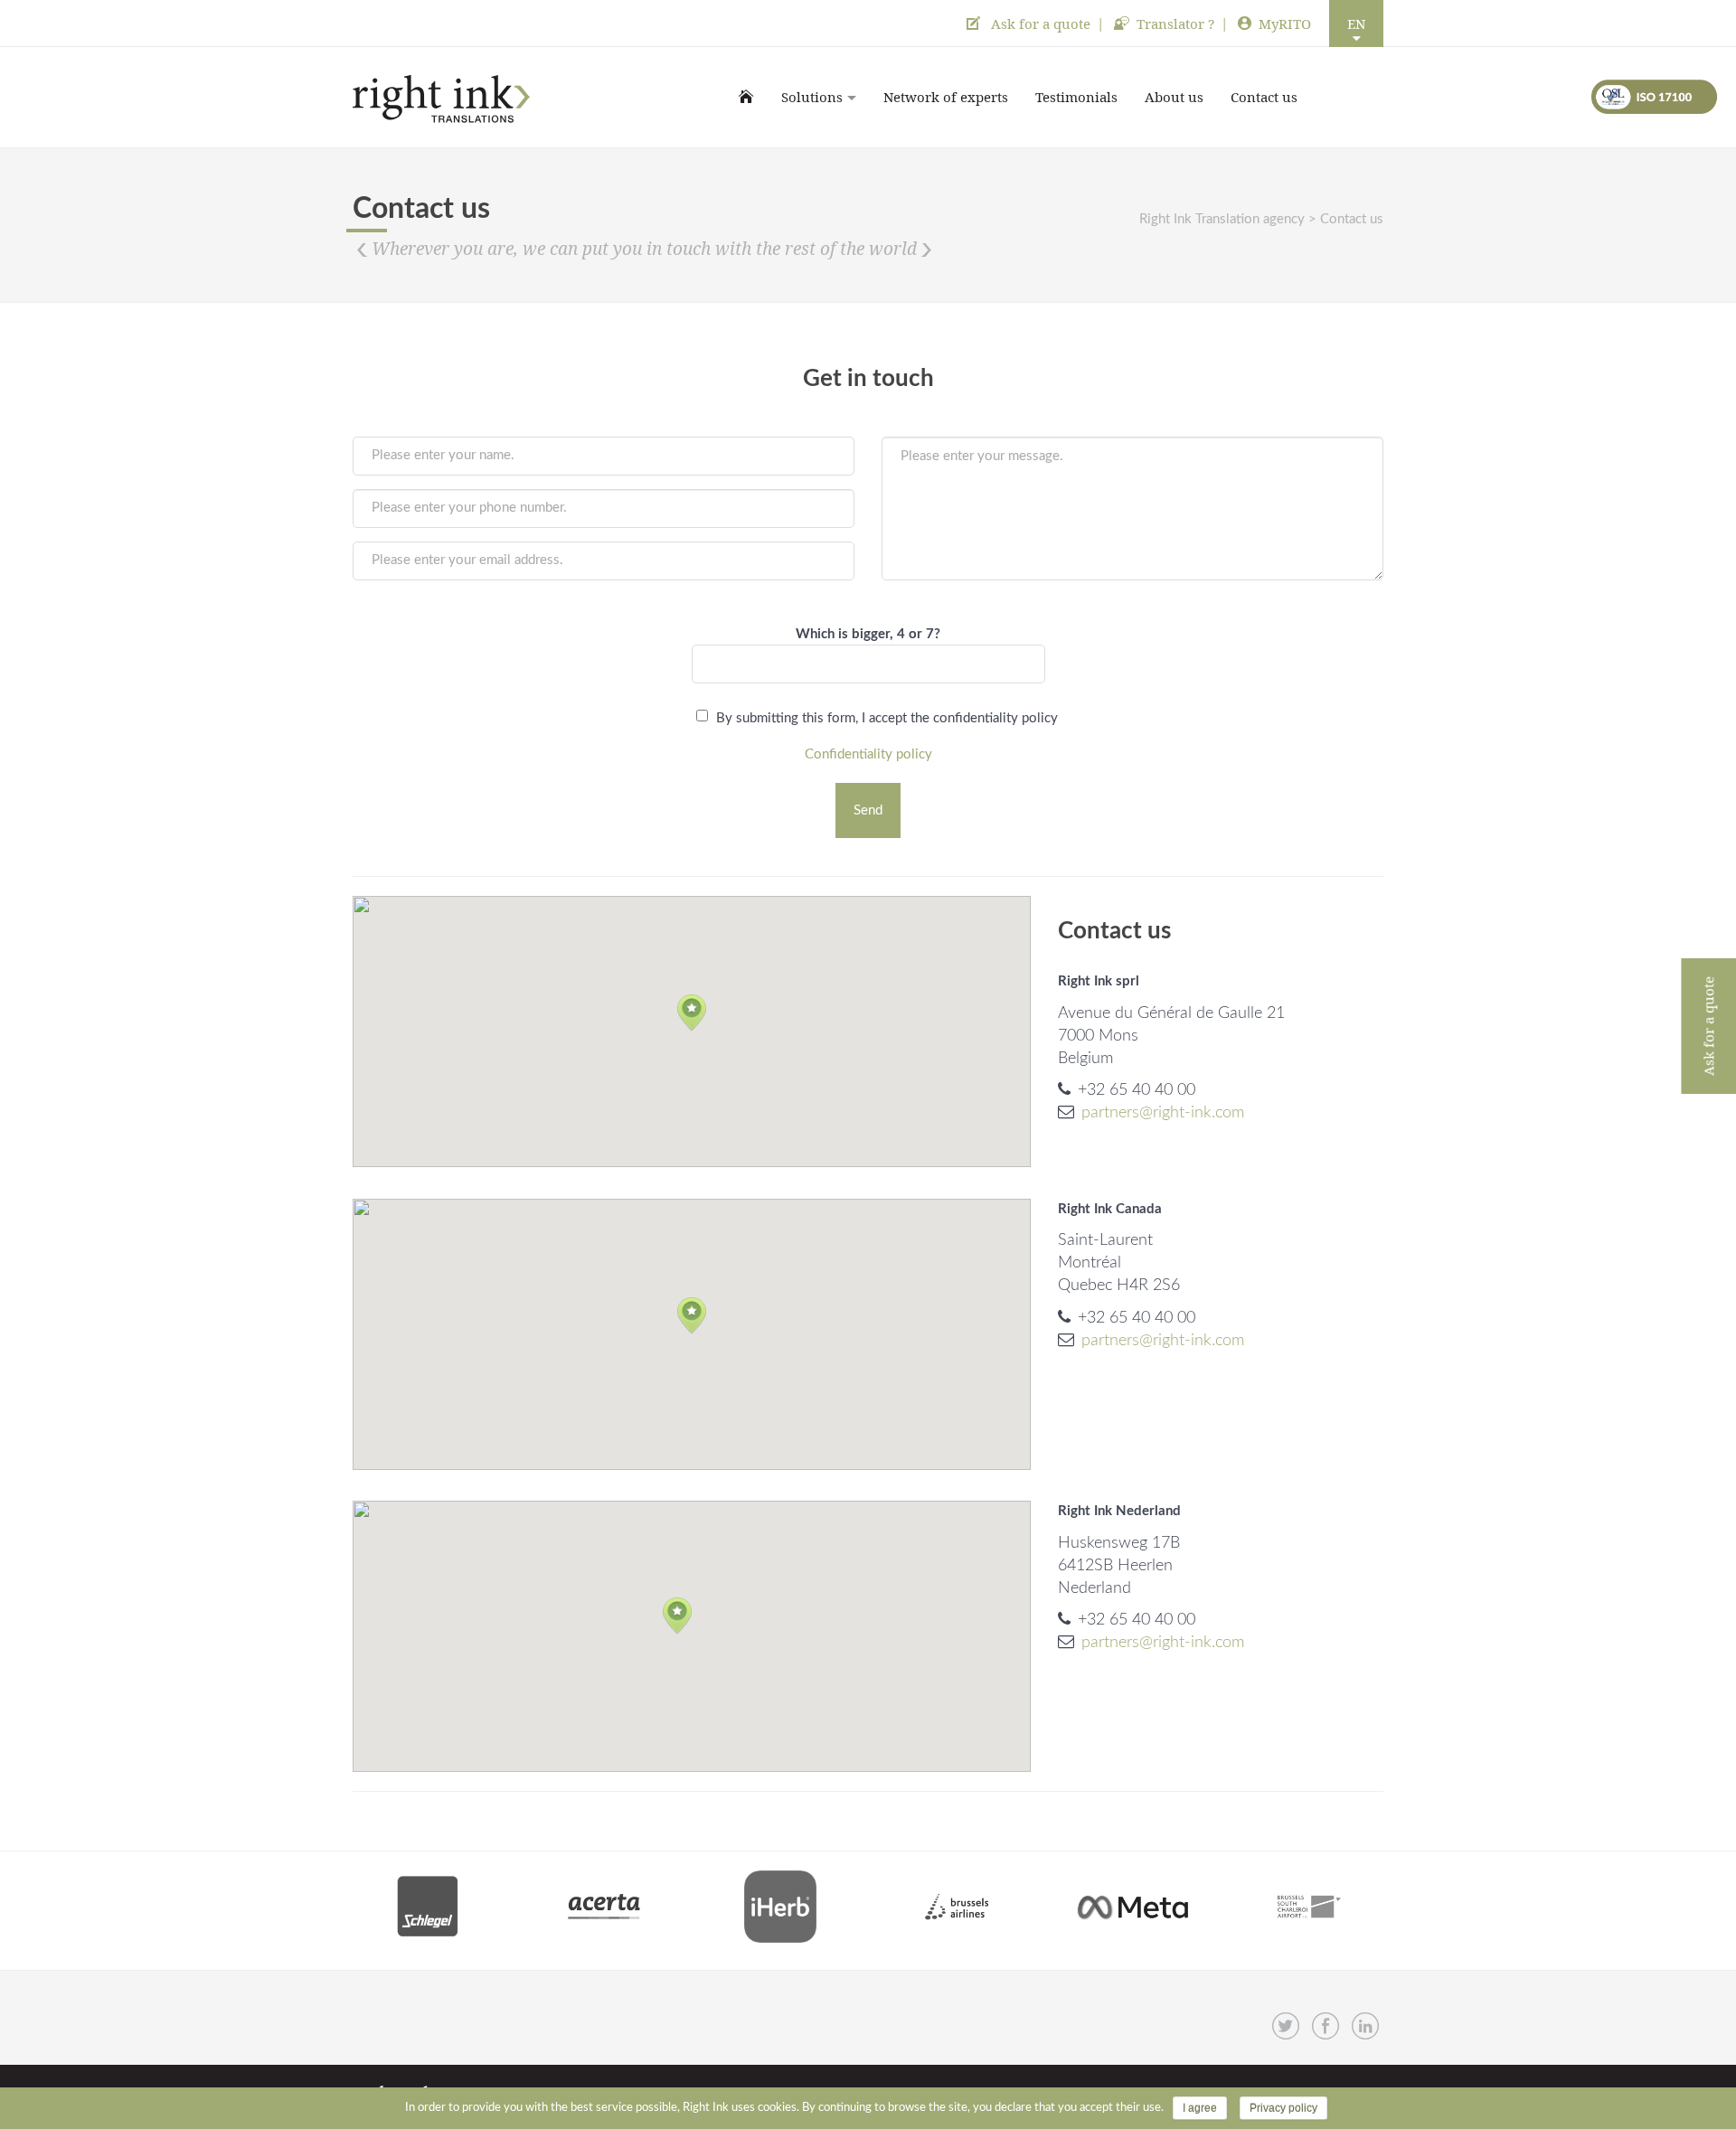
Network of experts (946, 97)
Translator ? (1175, 24)
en (1356, 24)
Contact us (1264, 97)
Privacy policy (1283, 2108)
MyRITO (1285, 24)
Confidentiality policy (868, 754)
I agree (1200, 2108)
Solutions (812, 97)
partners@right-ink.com (1163, 1113)
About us (1174, 97)
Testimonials (1076, 97)
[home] (746, 97)
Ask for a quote (1039, 24)
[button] (692, 1013)
